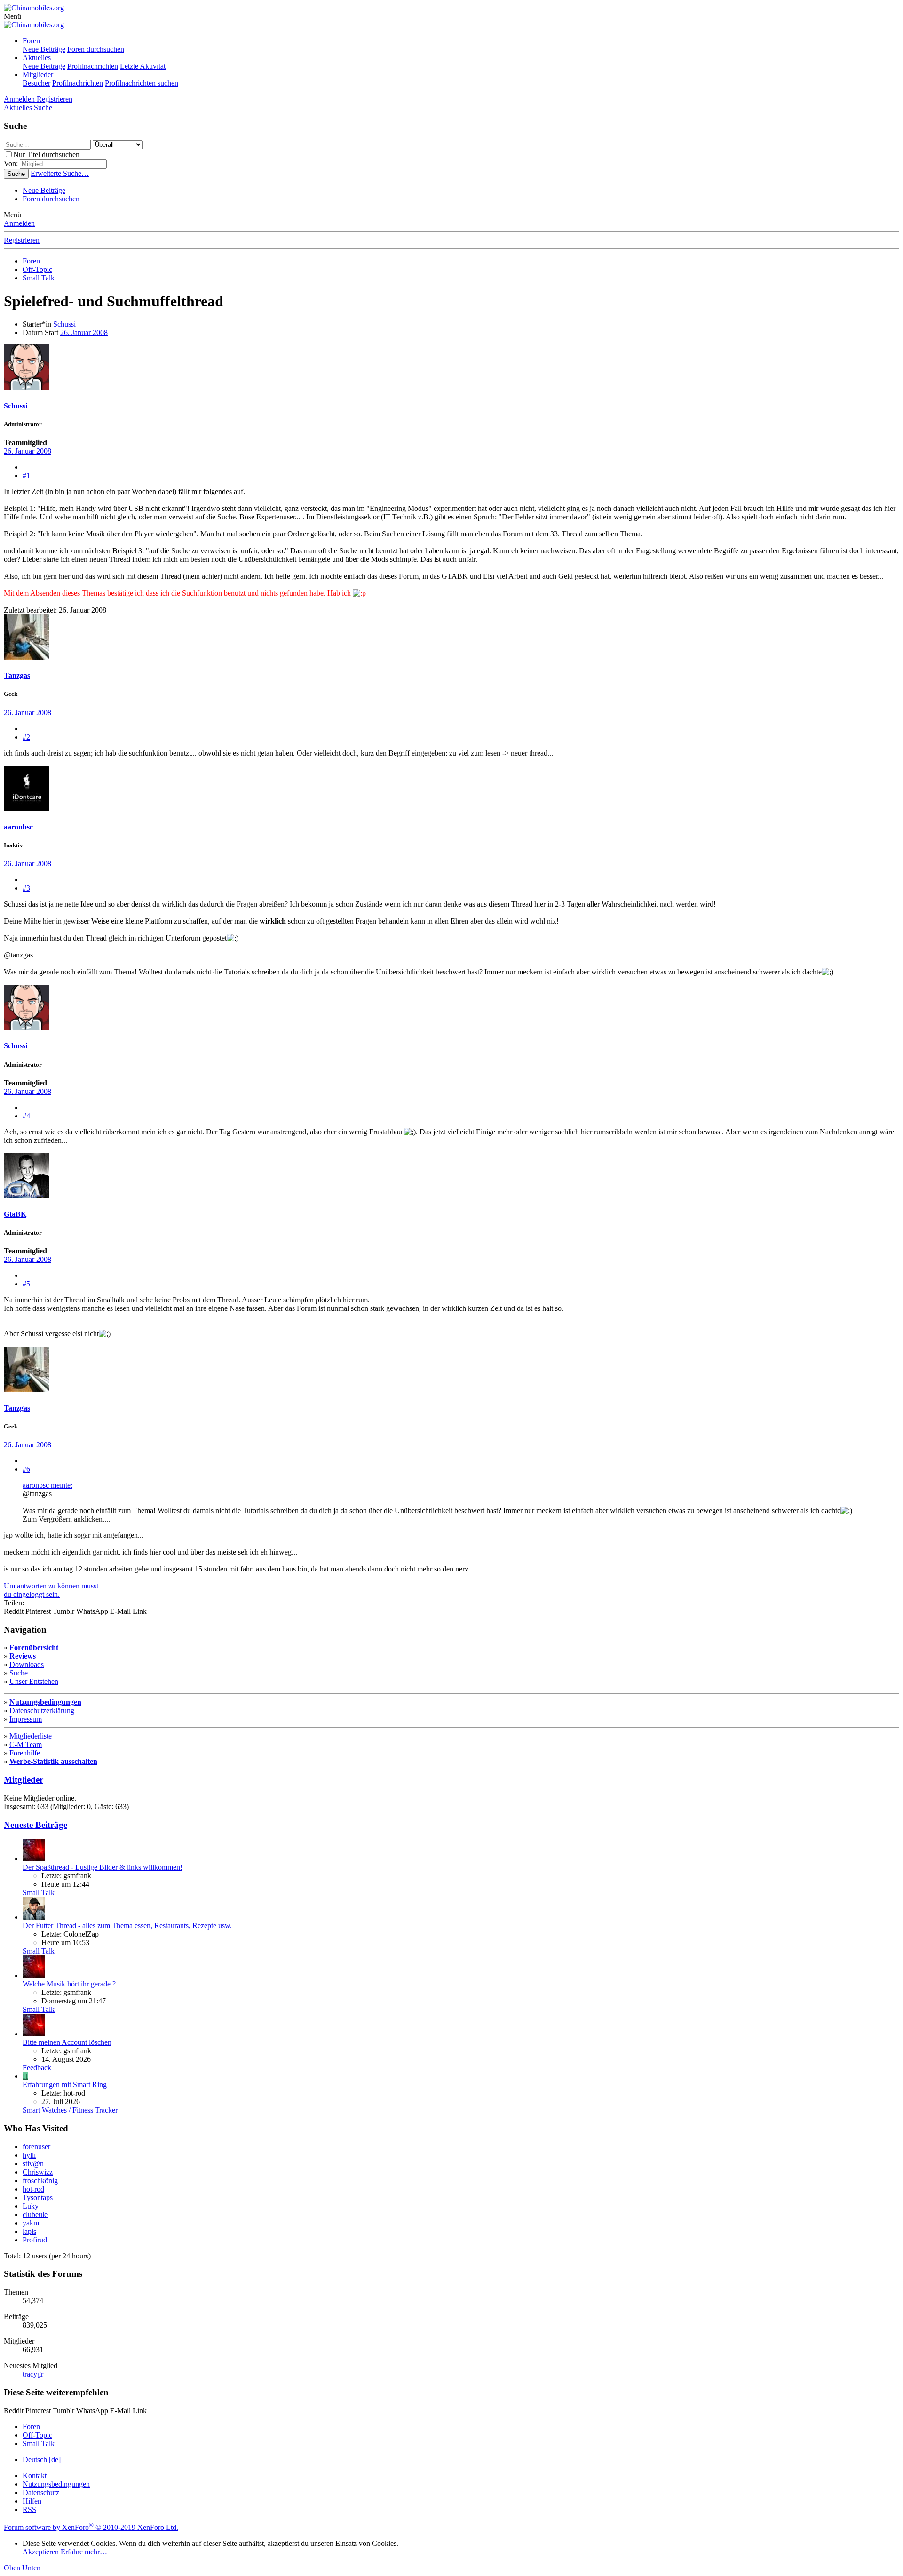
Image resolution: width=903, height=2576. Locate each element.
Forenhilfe (25, 1753)
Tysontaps (38, 2197)
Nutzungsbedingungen (45, 1702)
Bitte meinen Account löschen (67, 2042)
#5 (26, 1284)
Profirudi (36, 2240)
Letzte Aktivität (143, 66)
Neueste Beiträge (36, 1825)
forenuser (36, 2147)
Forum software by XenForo (91, 2527)
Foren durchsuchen (96, 49)
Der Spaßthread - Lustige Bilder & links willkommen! (103, 1867)
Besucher (36, 83)
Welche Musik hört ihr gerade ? (69, 1984)
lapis (29, 2231)
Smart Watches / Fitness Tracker (70, 2110)
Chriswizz (38, 2172)
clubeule (35, 2214)
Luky (31, 2206)
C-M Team (26, 1744)
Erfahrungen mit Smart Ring (65, 2085)
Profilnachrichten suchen (142, 83)
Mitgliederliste (31, 1736)
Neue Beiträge (44, 49)
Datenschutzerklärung (42, 1711)
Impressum (26, 1719)
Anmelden (19, 223)
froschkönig (40, 2181)
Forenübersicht (34, 1647)
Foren (31, 41)
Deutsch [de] (42, 2460)
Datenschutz (41, 2492)
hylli (29, 2155)
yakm (31, 2223)
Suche (19, 1673)
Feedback (37, 2068)
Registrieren (22, 240)
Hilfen (32, 2501)
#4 (26, 1116)
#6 (26, 1469)
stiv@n (33, 2164)
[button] (12, 16)
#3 (26, 888)
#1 (26, 475)
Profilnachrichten (93, 66)
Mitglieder (38, 75)
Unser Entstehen (34, 1681)
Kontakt (35, 2476)
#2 (26, 737)
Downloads (27, 1664)
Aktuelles (37, 58)
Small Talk (39, 1893)
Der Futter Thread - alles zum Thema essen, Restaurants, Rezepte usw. (127, 1926)
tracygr (33, 2374)
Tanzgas (17, 675)
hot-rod (33, 2189)
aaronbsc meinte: (48, 1485)
